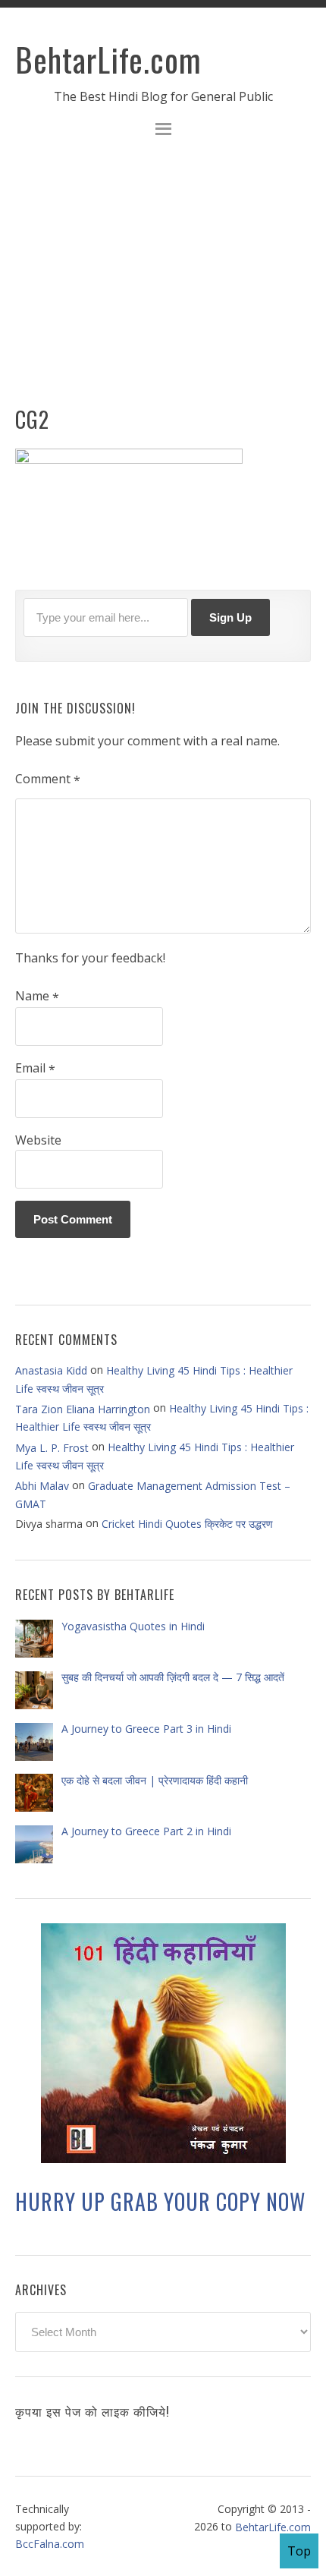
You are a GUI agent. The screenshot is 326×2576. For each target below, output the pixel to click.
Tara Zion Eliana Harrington (83, 1409)
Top (299, 2551)
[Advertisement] (163, 281)
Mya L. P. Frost (52, 1447)
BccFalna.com (50, 2544)
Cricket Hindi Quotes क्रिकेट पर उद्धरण (187, 1524)
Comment (48, 779)
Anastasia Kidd (51, 1370)
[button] (163, 131)
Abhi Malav (42, 1486)
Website (38, 1140)
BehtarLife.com (108, 59)
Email (35, 1069)
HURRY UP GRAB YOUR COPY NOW (160, 2201)
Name (37, 997)
